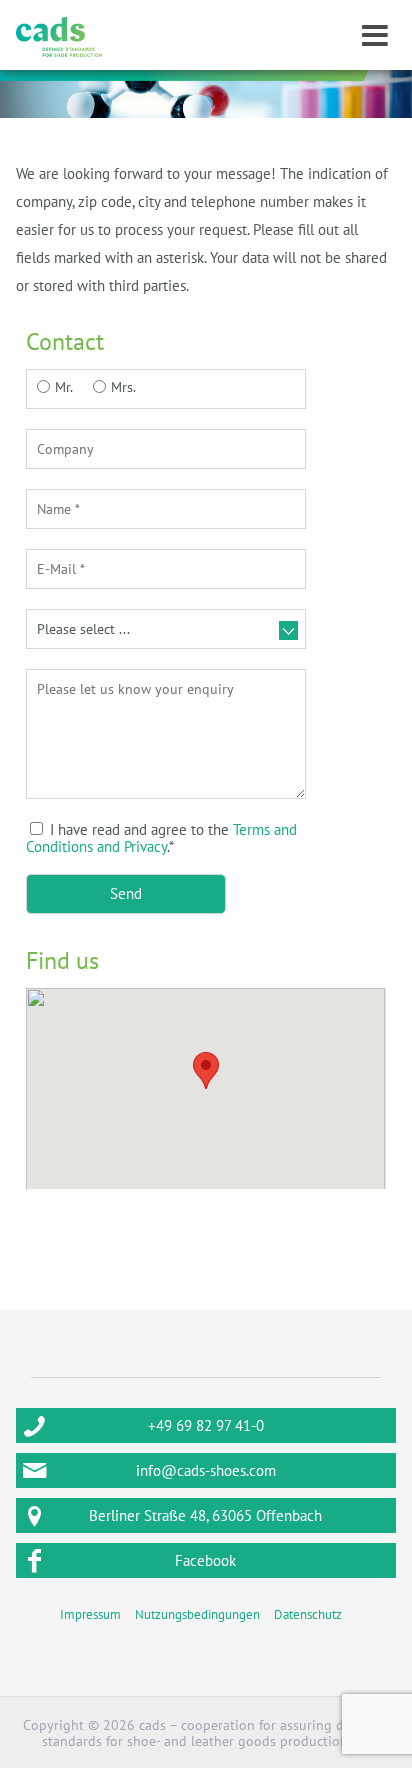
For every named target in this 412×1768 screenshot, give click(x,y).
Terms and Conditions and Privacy (161, 838)
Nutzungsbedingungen (197, 1614)
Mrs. (123, 387)
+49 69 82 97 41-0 (206, 1425)
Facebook (205, 1560)
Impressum (90, 1614)
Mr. (64, 387)
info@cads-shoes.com (206, 1470)
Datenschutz (308, 1614)
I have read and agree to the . (161, 838)
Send (126, 893)
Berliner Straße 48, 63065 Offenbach (205, 1515)
